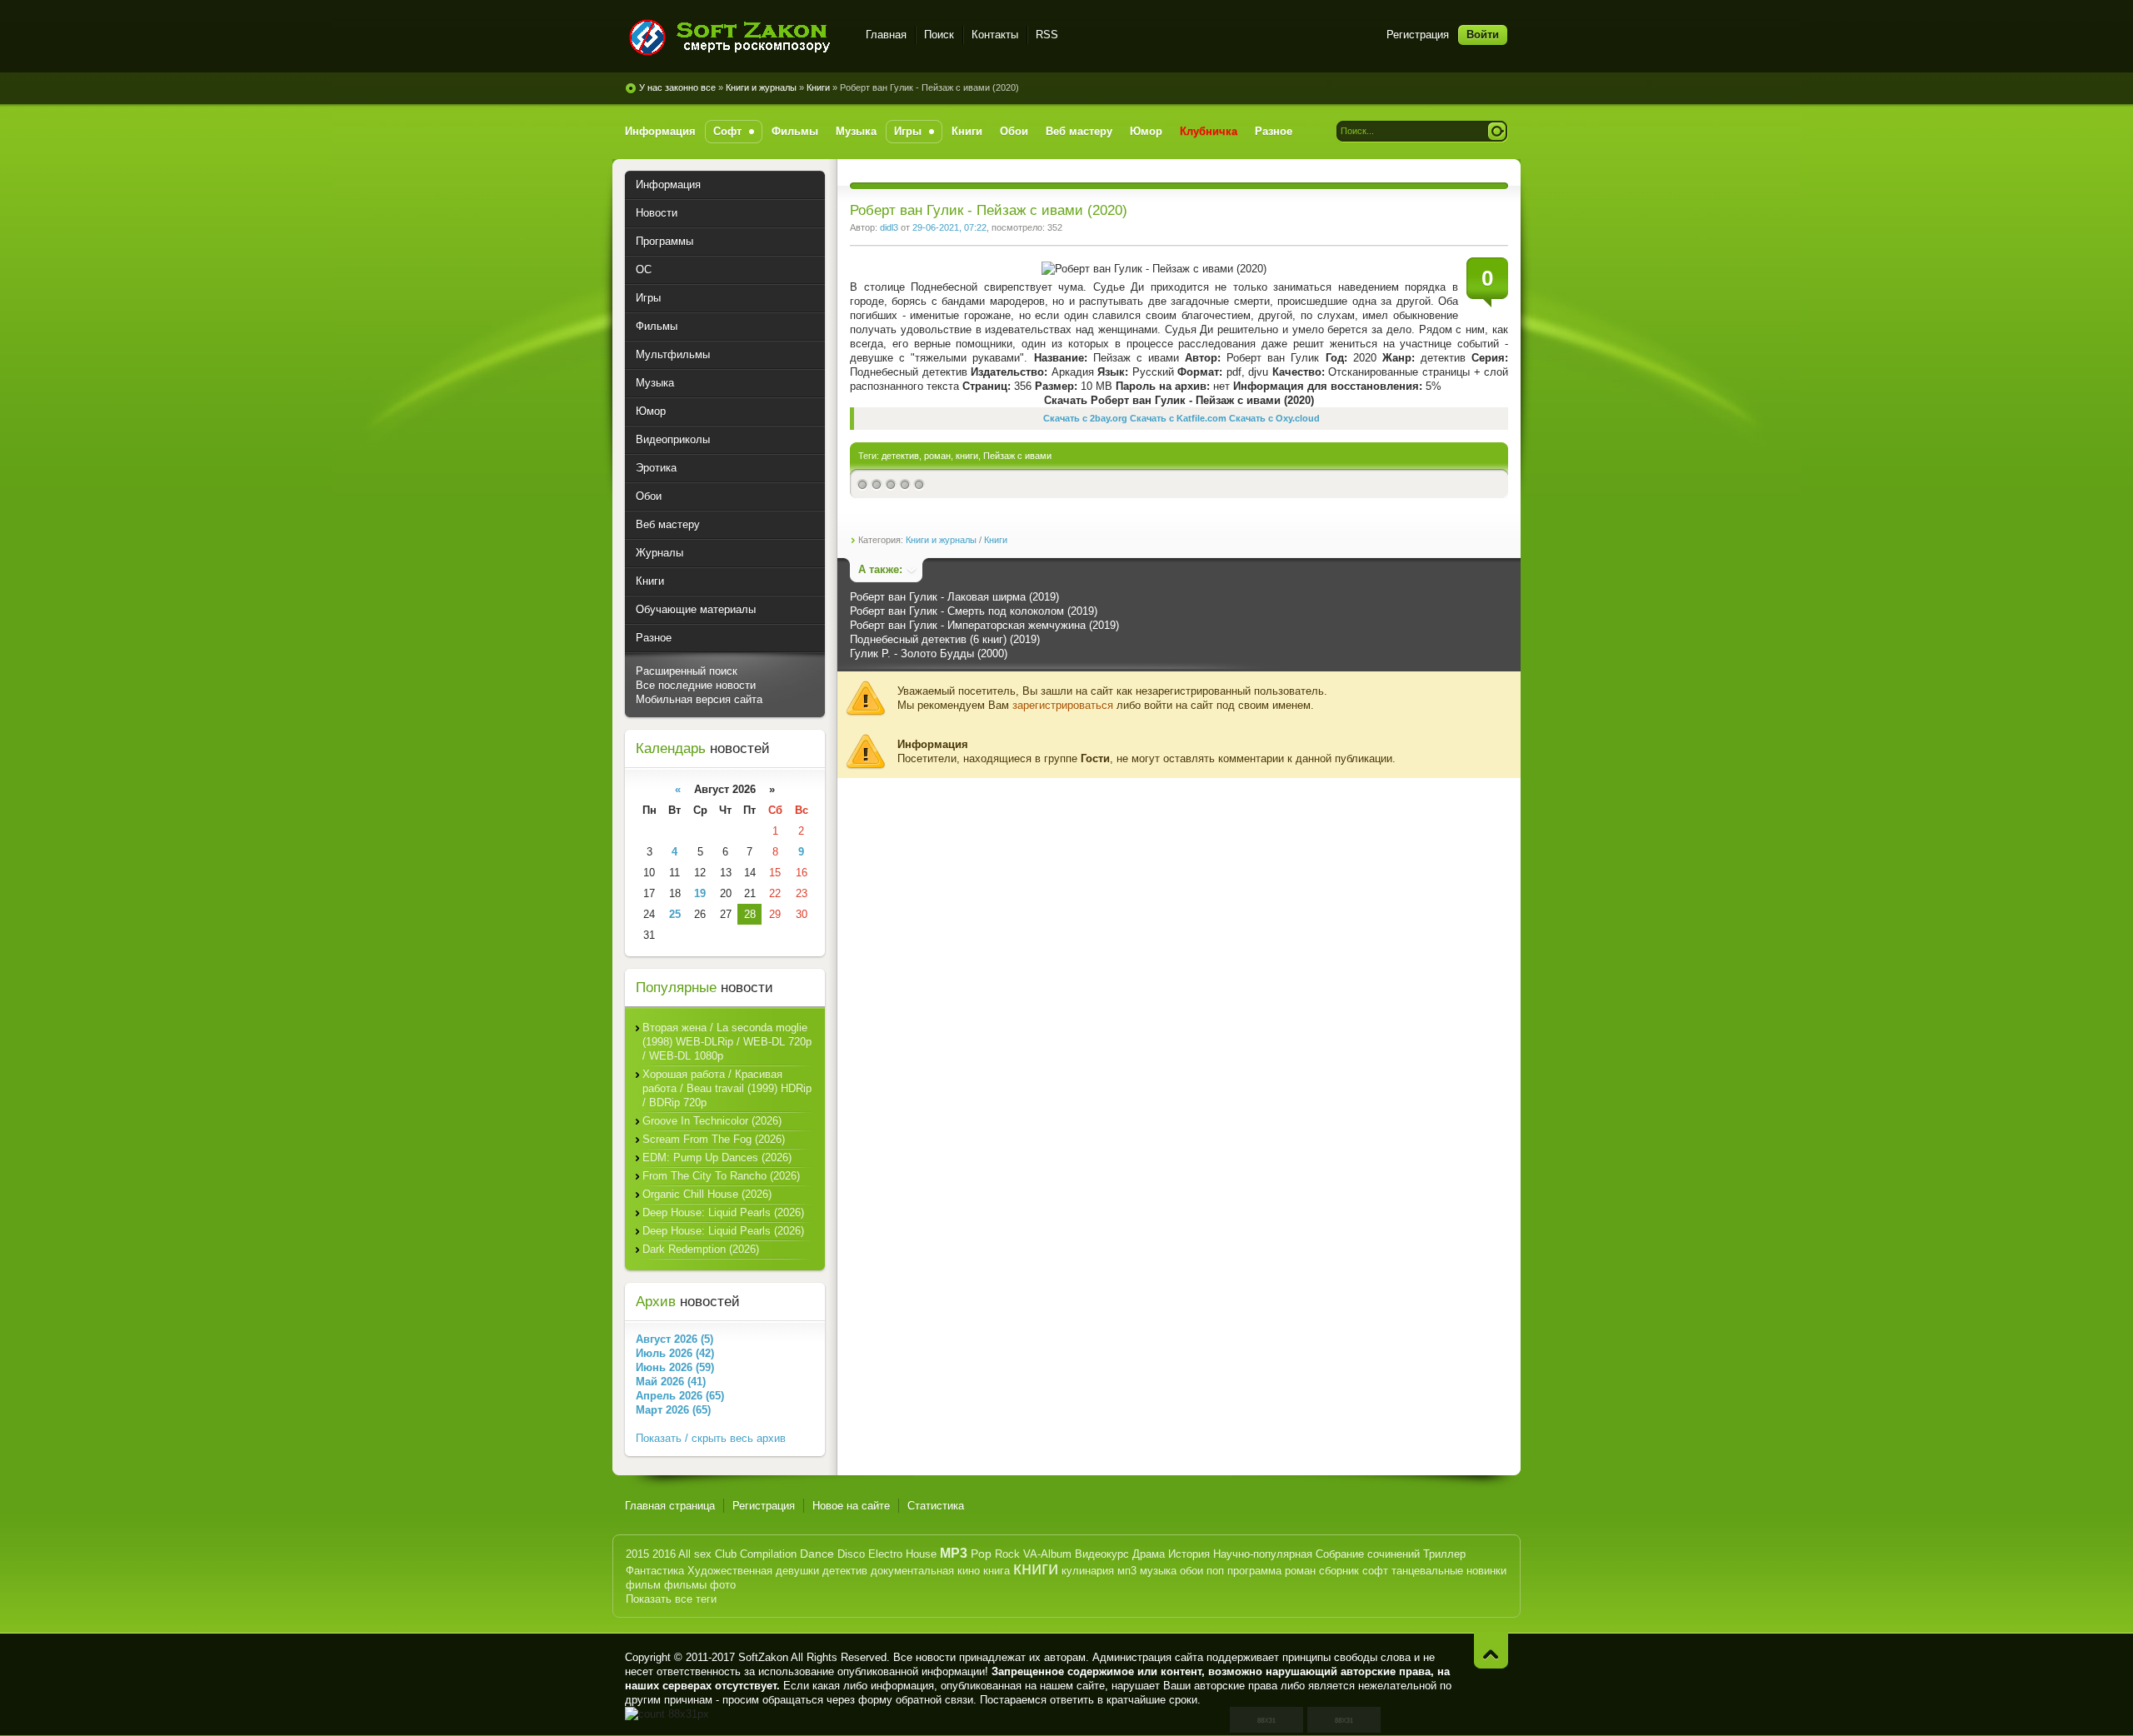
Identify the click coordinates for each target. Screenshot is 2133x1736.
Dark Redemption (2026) (701, 1249)
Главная (886, 35)
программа (1254, 1571)
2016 (664, 1554)
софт (1375, 1571)
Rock (1007, 1554)
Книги (818, 87)
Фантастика (655, 1571)
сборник (1339, 1571)
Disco (851, 1554)
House (921, 1554)
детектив (900, 456)
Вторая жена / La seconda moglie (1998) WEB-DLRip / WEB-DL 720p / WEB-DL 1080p (727, 1042)
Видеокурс (1102, 1554)
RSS (1047, 35)
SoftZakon (763, 1657)
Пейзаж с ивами (1017, 456)
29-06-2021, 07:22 (949, 227)
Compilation (768, 1554)
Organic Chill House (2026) (707, 1194)
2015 (637, 1554)
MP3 (954, 1553)
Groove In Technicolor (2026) (712, 1121)
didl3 (889, 227)
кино (969, 1571)
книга (997, 1571)
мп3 (1127, 1571)
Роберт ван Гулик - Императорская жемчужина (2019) (984, 625)
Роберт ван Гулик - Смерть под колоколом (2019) (974, 611)
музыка (1158, 1571)
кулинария (1088, 1571)
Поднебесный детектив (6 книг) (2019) (945, 639)
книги (967, 456)
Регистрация (1418, 35)
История (1189, 1554)
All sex (695, 1554)
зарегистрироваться (1063, 705)
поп (1215, 1571)
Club (726, 1554)
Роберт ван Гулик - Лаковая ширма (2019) (954, 597)
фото (723, 1585)
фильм (643, 1585)
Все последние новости (696, 685)
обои (1191, 1571)
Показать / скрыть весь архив (711, 1438)
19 (700, 893)
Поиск (939, 35)
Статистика (936, 1506)
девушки (797, 1571)
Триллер (1444, 1554)
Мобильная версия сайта (699, 699)
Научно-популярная (1263, 1554)
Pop (981, 1554)
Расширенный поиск (687, 671)
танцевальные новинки (1449, 1571)
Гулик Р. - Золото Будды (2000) (929, 653)
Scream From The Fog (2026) (714, 1139)
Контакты (995, 35)
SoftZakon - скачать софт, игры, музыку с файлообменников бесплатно (735, 37)
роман (937, 456)
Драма (1149, 1554)
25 (675, 914)
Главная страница (670, 1506)
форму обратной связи (916, 1700)
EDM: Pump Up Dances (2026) (717, 1157)
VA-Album (1047, 1554)
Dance (817, 1554)
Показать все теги (671, 1599)
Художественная (730, 1571)
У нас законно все (677, 87)
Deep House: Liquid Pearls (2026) (723, 1212)
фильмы (685, 1585)
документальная (912, 1571)
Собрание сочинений (1368, 1554)
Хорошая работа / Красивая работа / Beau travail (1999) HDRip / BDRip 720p (727, 1088)
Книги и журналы (761, 87)
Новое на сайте (851, 1506)
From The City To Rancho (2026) (721, 1176)
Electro (885, 1554)
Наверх (1491, 1651)
